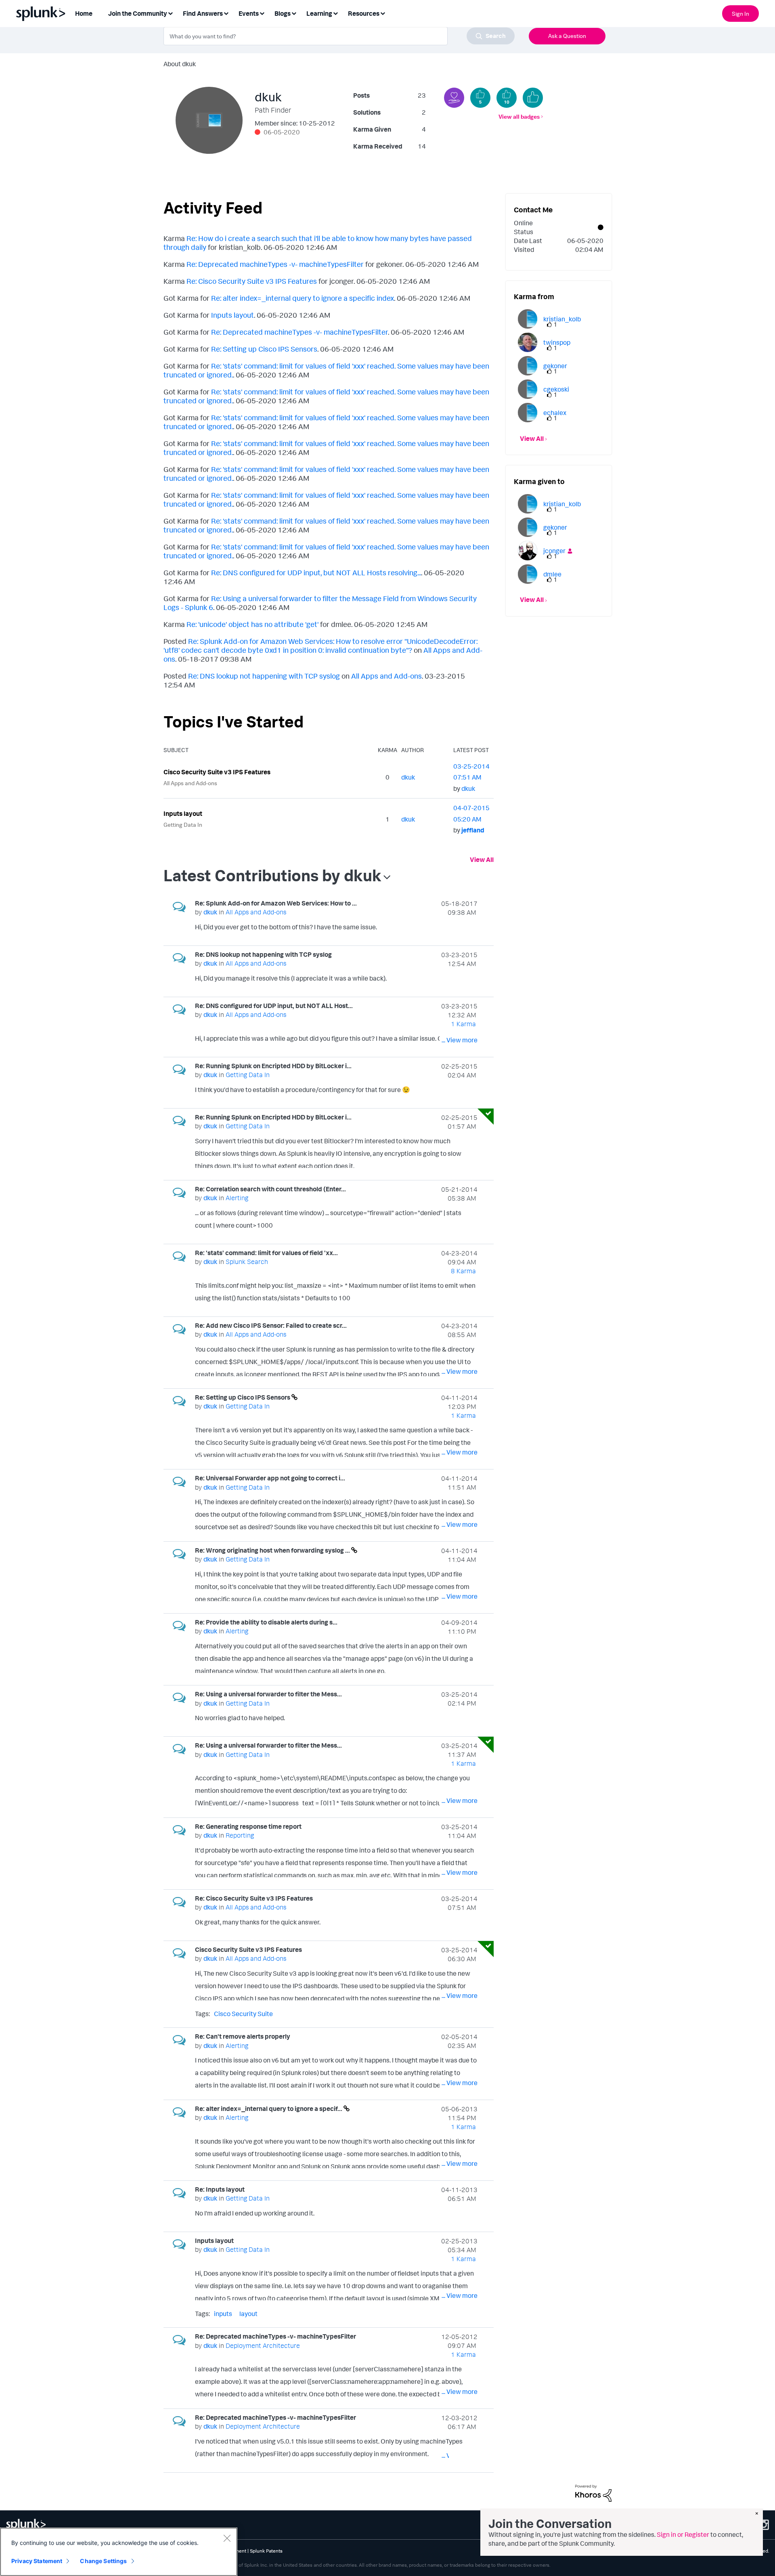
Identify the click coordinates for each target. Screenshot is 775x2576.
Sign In (740, 14)
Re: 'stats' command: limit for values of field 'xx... (266, 1253)
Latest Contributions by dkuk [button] (272, 875)
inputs (223, 2314)
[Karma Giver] (454, 98)
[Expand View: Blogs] (294, 13)
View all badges (519, 116)
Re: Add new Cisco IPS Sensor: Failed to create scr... (271, 1325)
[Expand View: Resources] (383, 13)
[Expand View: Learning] (335, 13)
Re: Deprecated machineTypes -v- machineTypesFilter (275, 264)
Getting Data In (183, 825)
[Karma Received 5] (480, 98)
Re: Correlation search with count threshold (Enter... (270, 1189)
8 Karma (463, 1271)
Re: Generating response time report (248, 1826)
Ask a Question (567, 36)
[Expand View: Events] (262, 13)
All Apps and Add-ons (386, 676)
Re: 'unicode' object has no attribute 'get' (252, 624)
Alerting (237, 1198)
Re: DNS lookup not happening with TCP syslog (264, 676)
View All (482, 859)
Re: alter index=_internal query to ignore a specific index (303, 298)
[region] (119, 2552)
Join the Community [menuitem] (138, 13)
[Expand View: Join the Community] (170, 13)
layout (248, 2314)
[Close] (227, 2538)
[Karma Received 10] (507, 98)
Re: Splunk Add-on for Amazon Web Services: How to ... (276, 903)
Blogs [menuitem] (283, 13)
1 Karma (463, 1024)
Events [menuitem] (249, 13)
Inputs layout (232, 315)
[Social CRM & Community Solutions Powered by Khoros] (593, 2492)
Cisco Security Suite (243, 2014)
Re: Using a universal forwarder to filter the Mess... (268, 1694)
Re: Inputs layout (220, 2189)
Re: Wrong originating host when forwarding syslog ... (273, 1550)
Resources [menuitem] (364, 13)
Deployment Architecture (263, 2345)
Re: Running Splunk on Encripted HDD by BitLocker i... (273, 1066)
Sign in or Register (683, 2534)
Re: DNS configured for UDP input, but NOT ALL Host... (274, 1006)
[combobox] (339, 36)
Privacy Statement (37, 2561)
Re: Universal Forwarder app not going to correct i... (270, 1478)
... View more (460, 929)
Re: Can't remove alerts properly (243, 2036)
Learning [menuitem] (319, 13)
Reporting (240, 1835)
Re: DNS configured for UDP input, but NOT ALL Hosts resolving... (316, 572)
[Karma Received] (533, 98)
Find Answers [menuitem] (203, 13)
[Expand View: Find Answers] (226, 13)
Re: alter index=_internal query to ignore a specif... (269, 2109)
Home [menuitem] (84, 13)
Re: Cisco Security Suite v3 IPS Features (252, 281)
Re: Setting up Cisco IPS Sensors (264, 349)
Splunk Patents (266, 2551)
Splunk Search (247, 1262)
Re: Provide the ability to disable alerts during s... (266, 1622)
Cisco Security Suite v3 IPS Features (217, 772)
